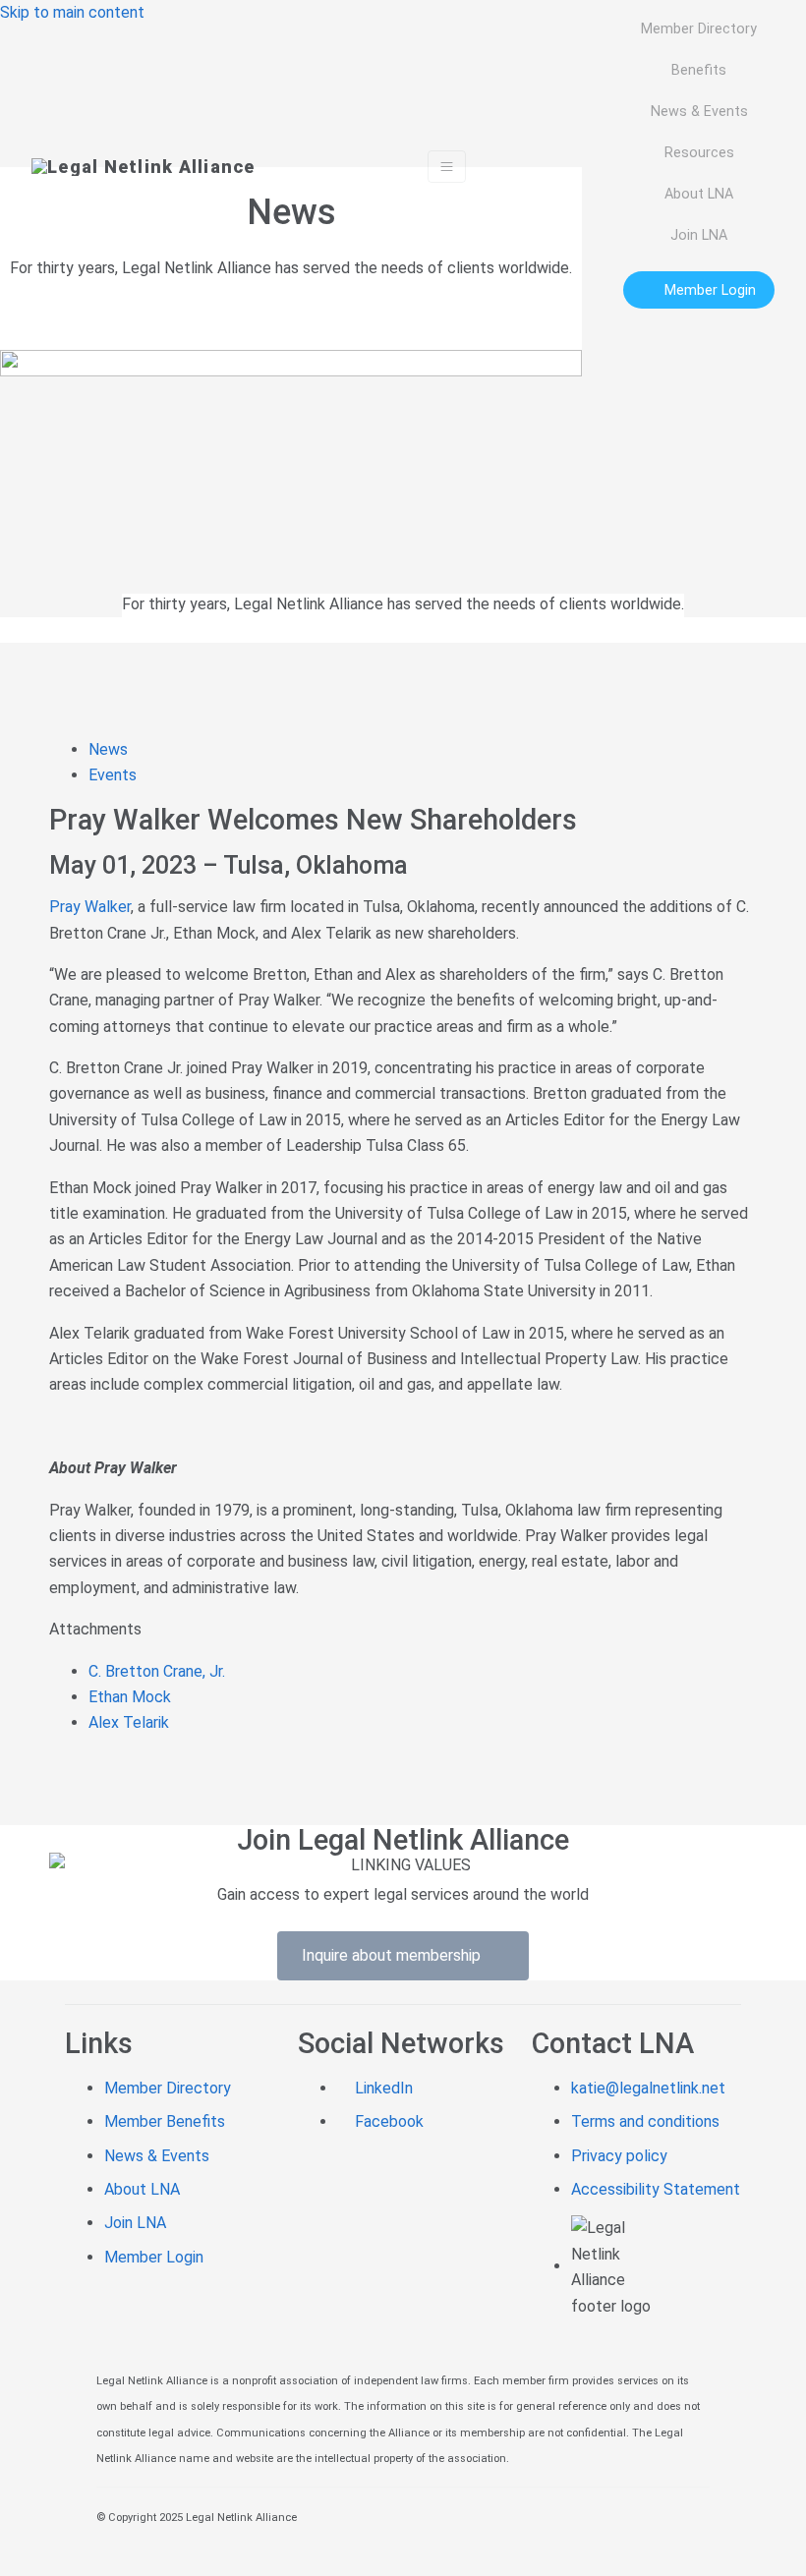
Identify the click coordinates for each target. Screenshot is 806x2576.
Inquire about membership (397, 1955)
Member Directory (699, 29)
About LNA (699, 194)
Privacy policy (619, 2156)
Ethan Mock (130, 1697)
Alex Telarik (129, 1722)
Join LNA (699, 235)
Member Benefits (165, 2121)
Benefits (699, 70)
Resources (699, 152)
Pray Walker (90, 907)
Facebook (387, 2121)
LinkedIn (382, 2088)
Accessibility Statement (656, 2189)
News (110, 749)
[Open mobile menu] (447, 167)
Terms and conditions (645, 2121)
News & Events (699, 111)
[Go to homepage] (144, 166)
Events (115, 775)
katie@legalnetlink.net (648, 2088)
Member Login (154, 2257)
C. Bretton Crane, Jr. (157, 1671)
